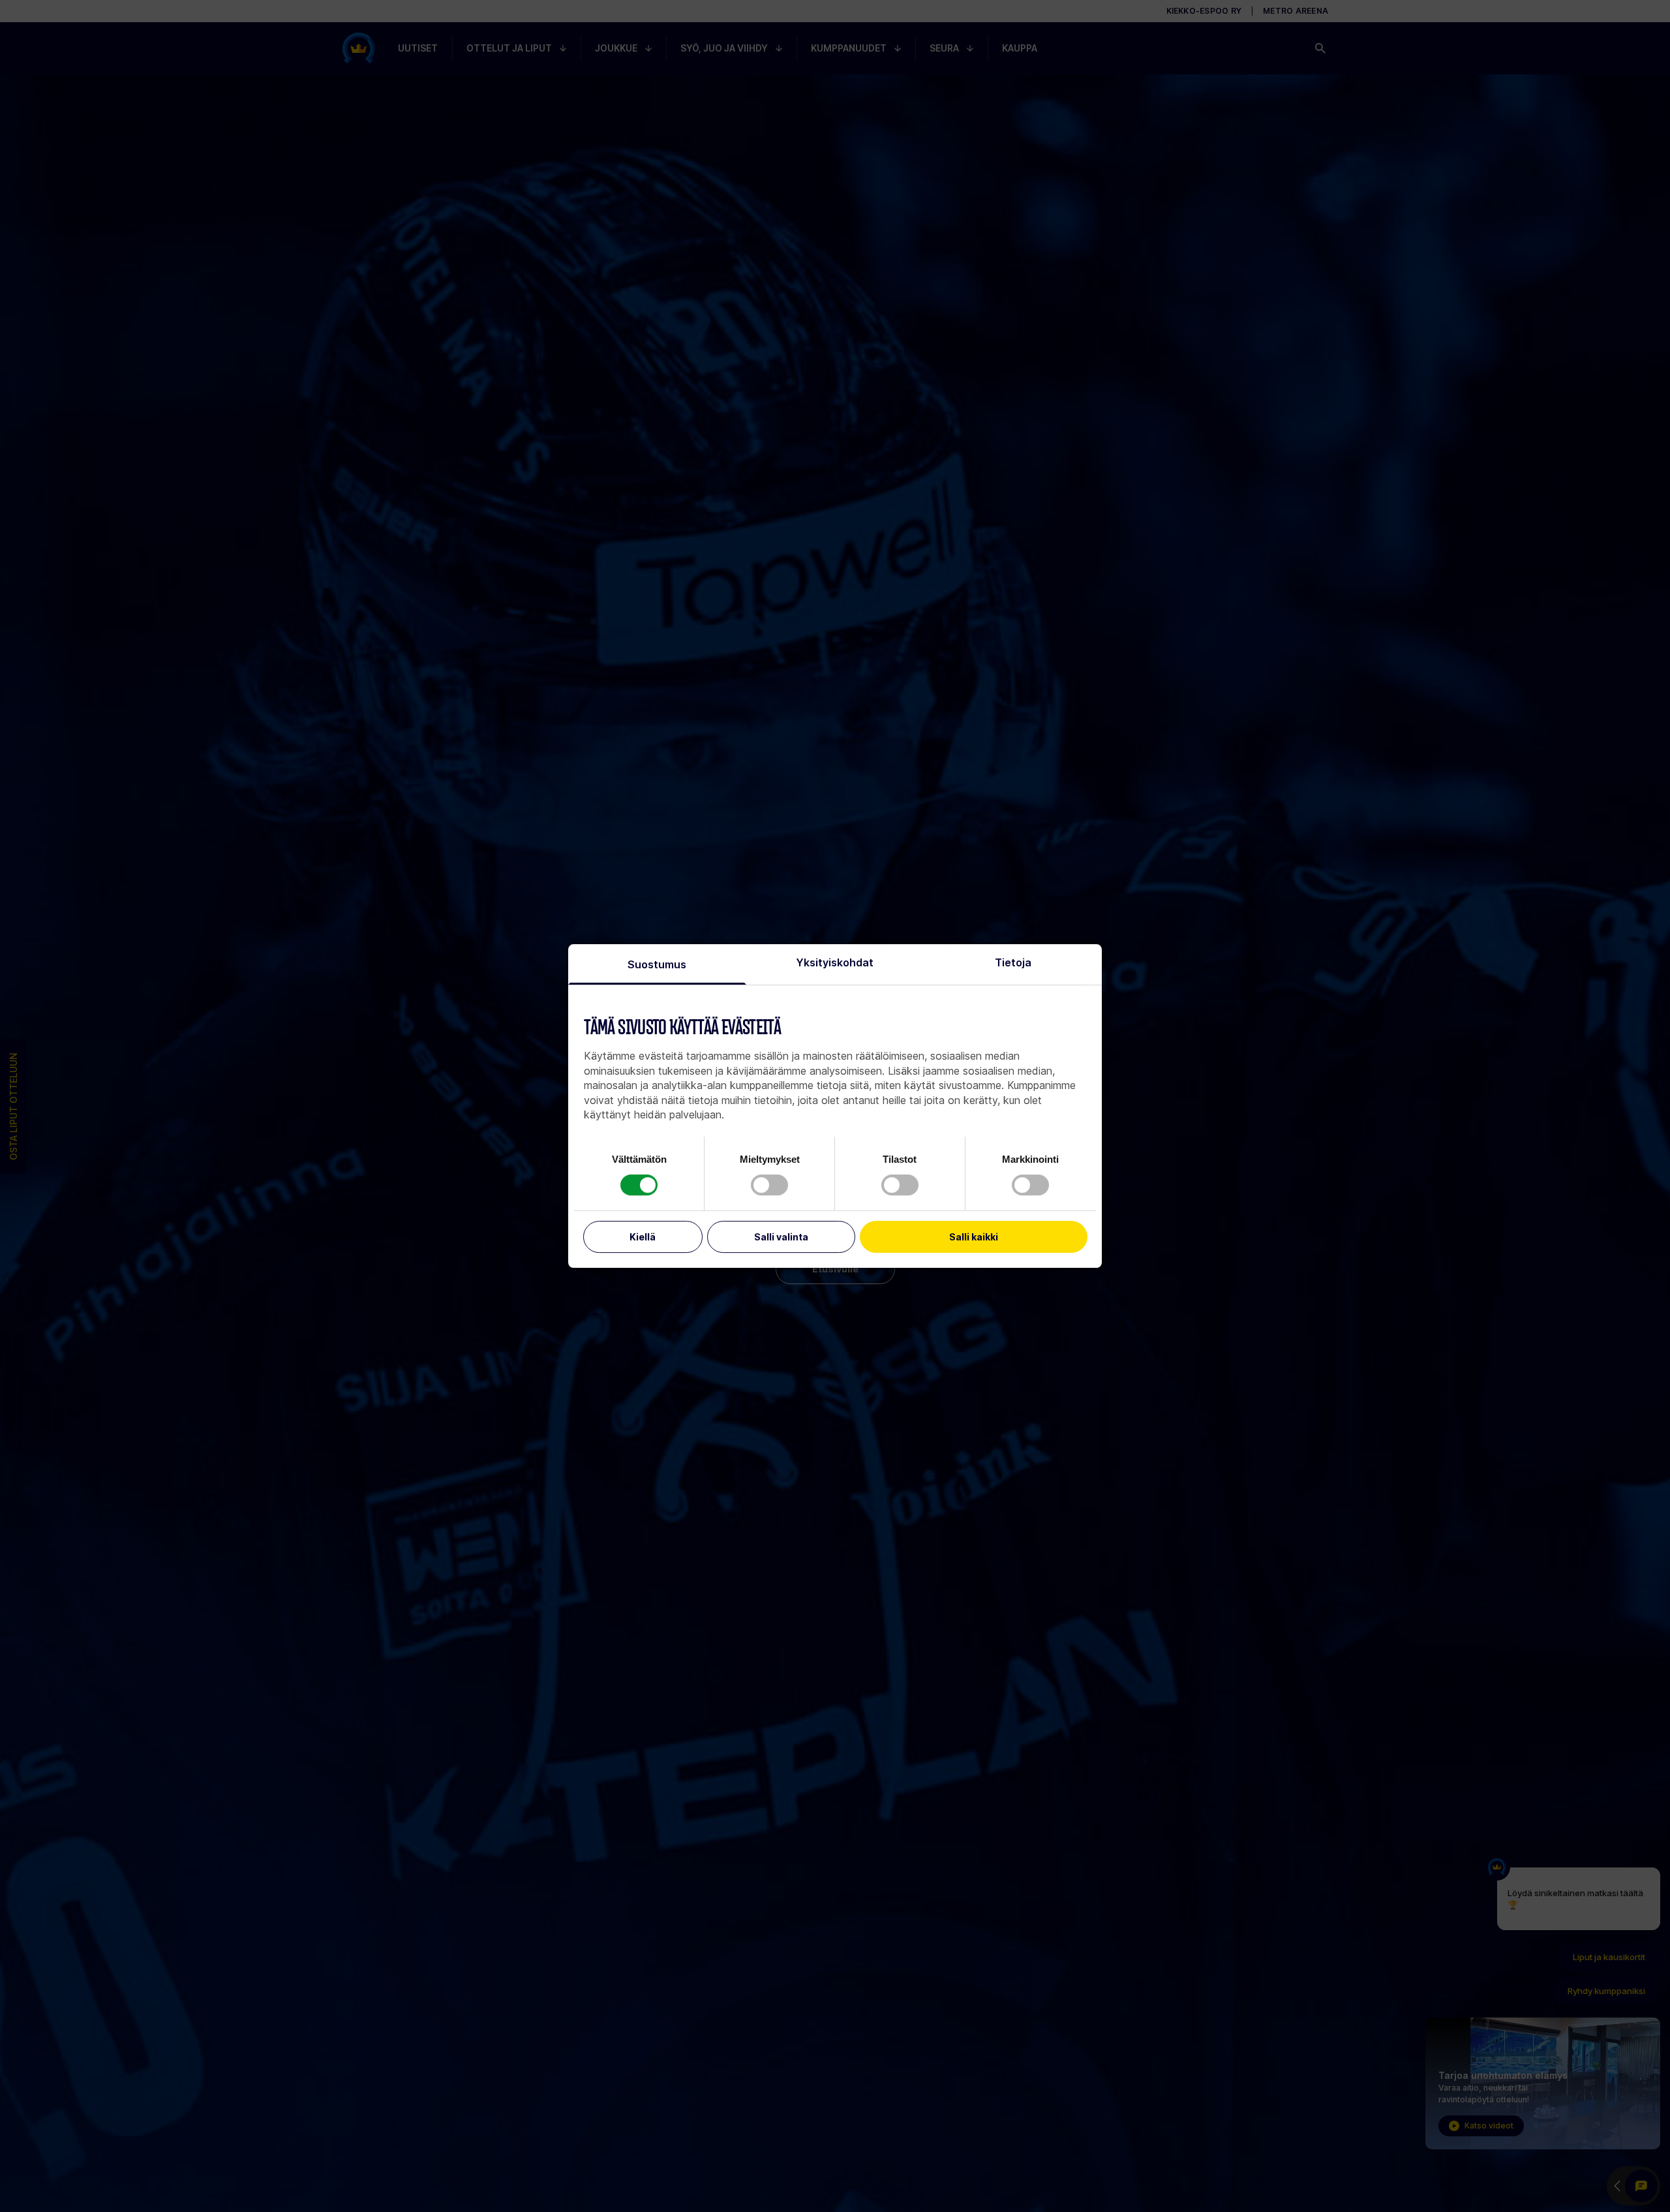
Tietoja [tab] (1013, 962)
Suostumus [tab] (657, 964)
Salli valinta (781, 1237)
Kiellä (643, 1237)
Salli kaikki (974, 1237)
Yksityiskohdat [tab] (835, 962)
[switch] (769, 1185)
